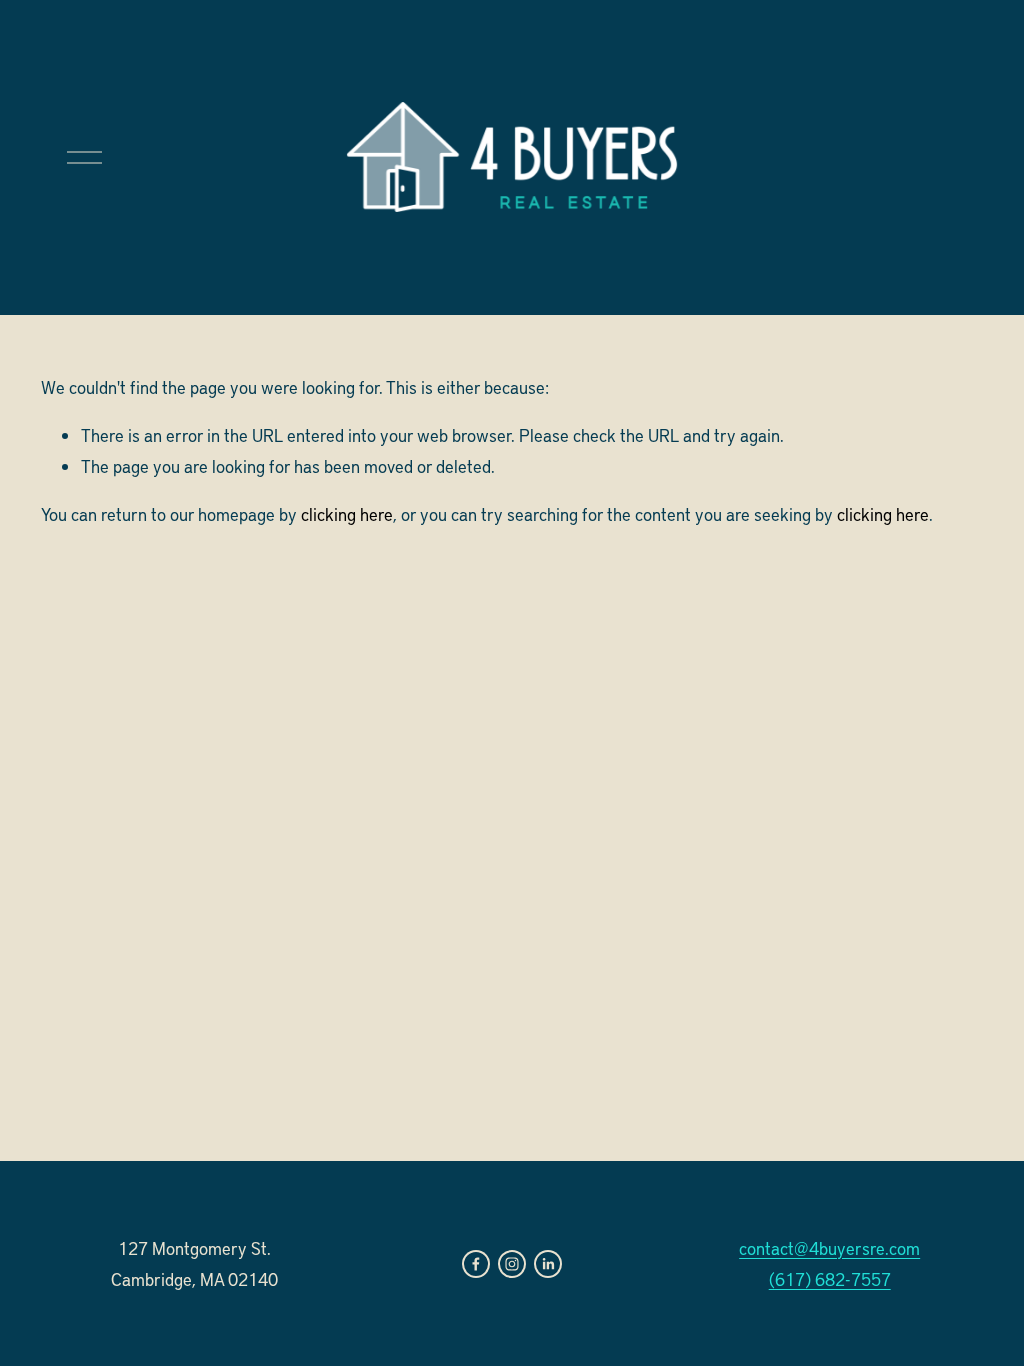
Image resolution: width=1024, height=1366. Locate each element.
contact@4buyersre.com (829, 1248)
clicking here (347, 514)
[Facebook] (476, 1264)
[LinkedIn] (548, 1264)
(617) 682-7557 (830, 1279)
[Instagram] (512, 1264)
